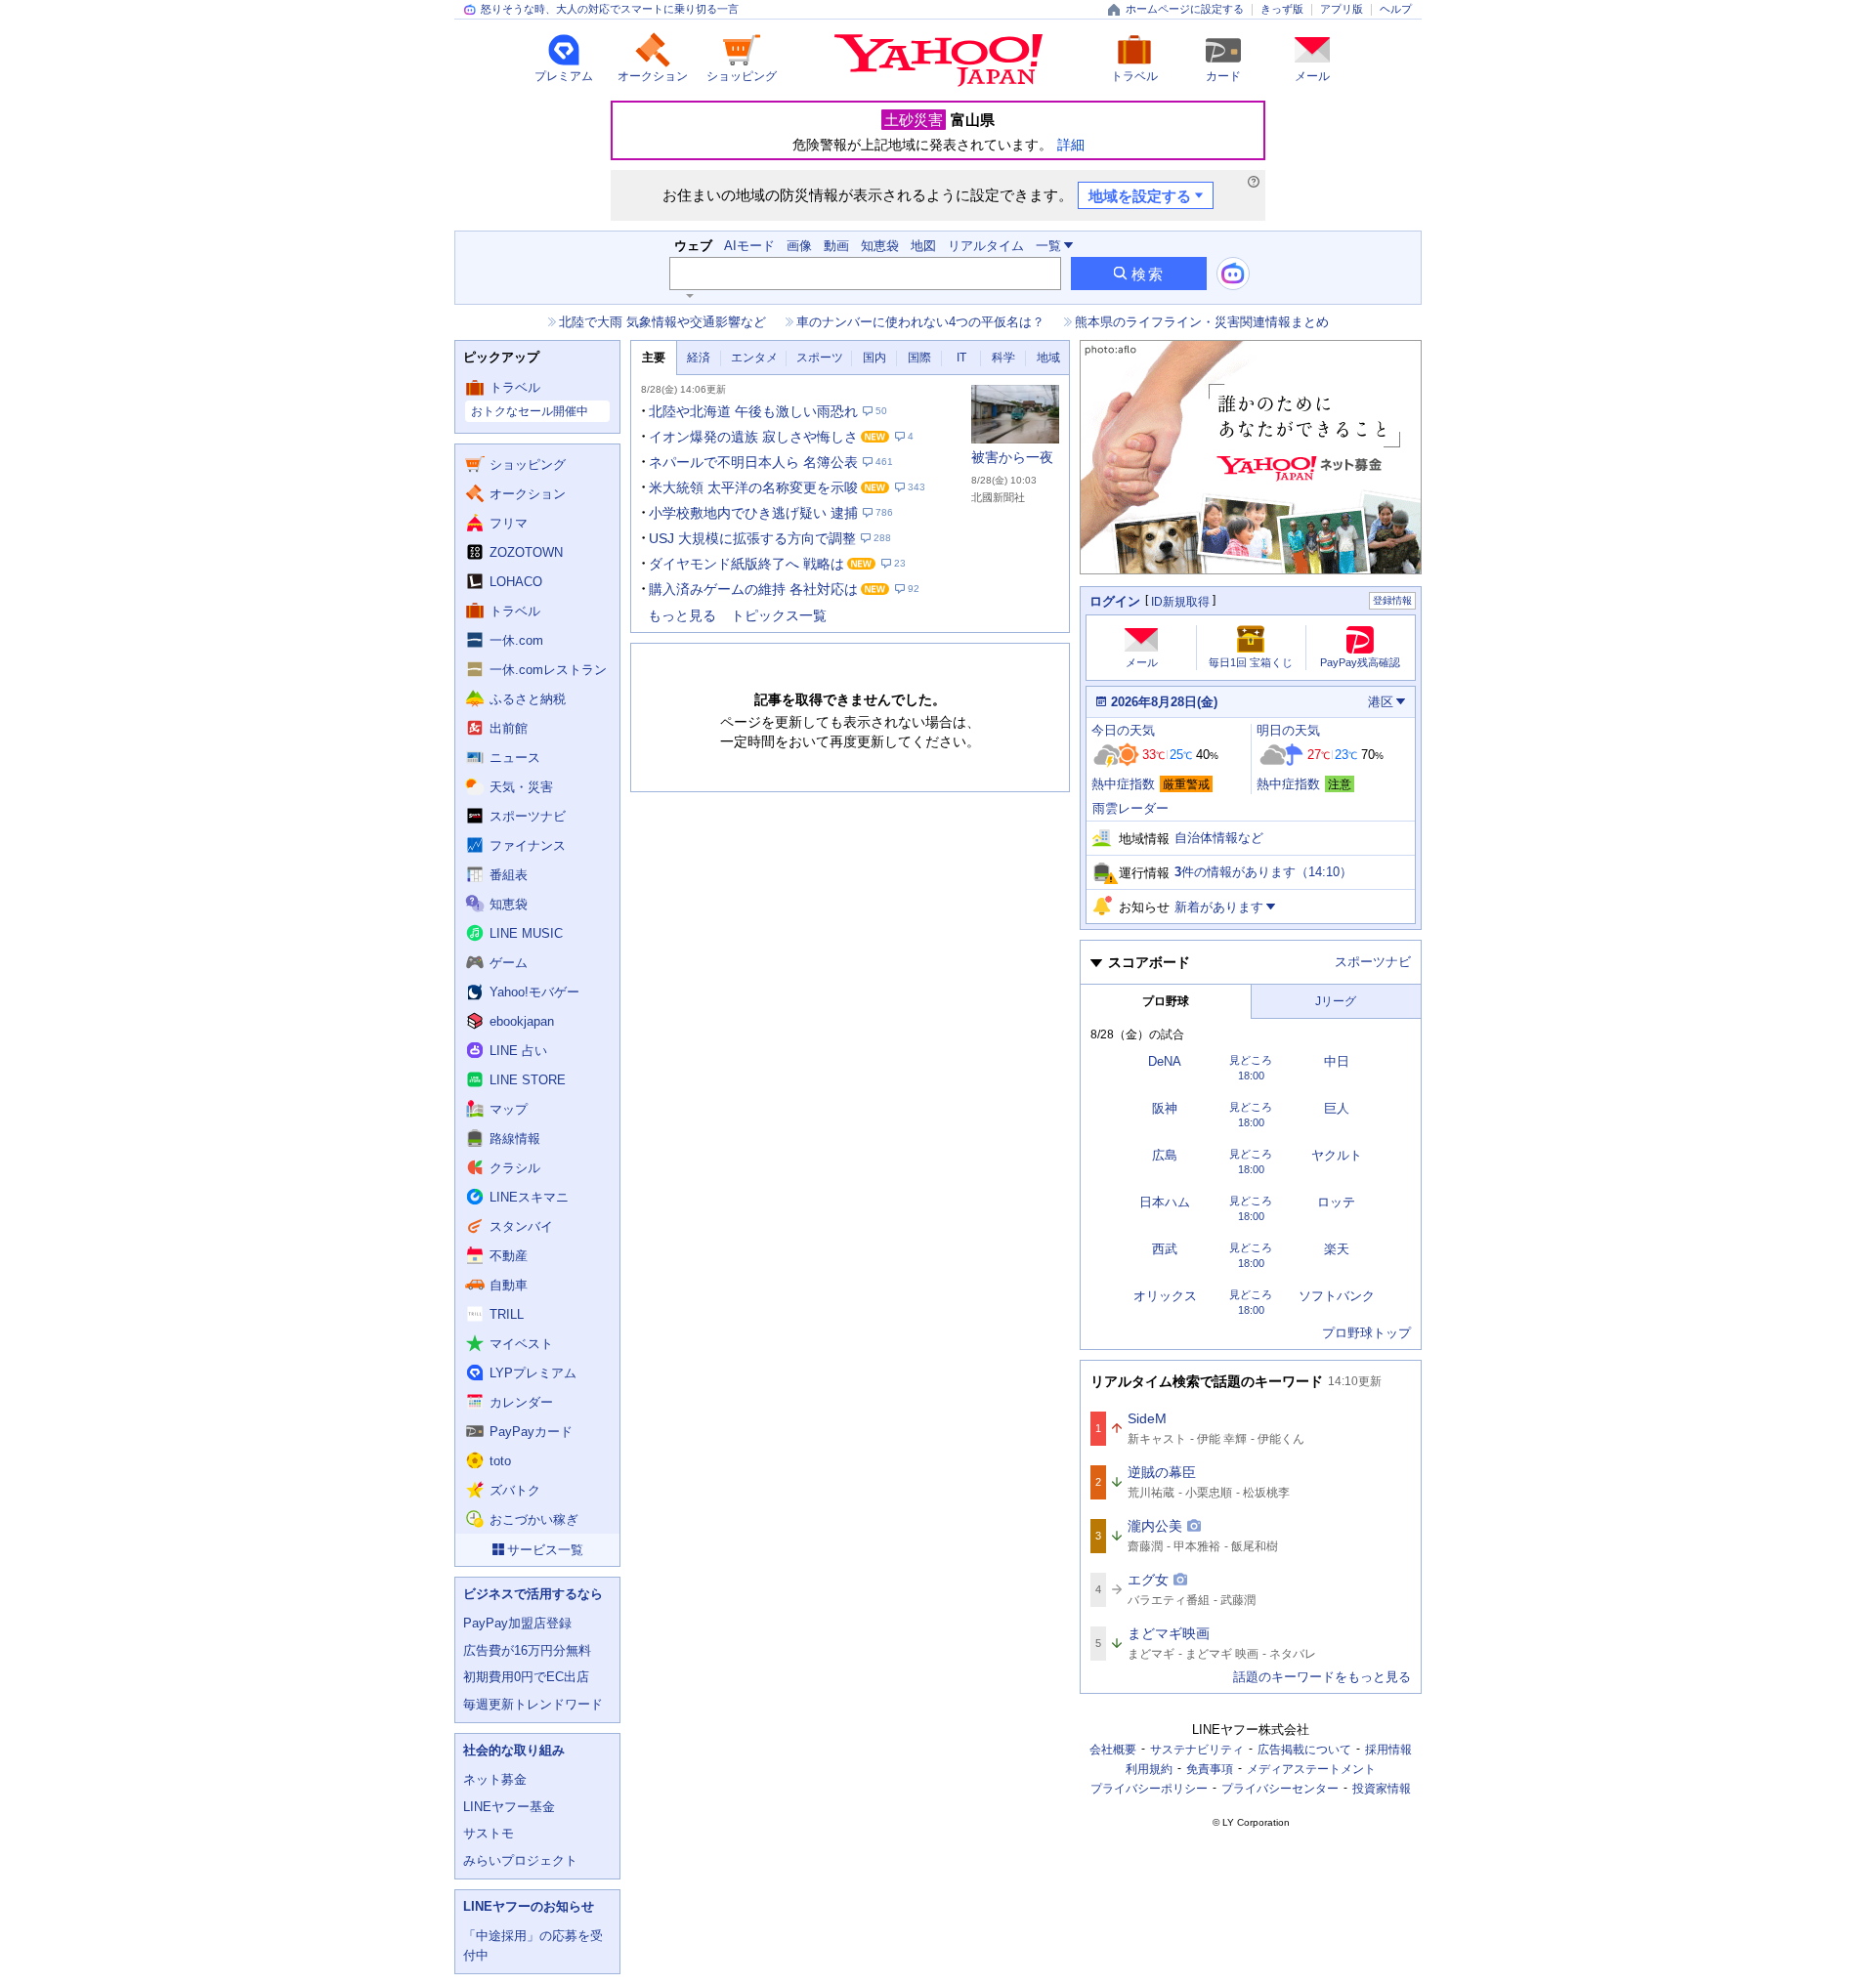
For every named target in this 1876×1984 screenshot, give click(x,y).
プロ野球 (1166, 1001)
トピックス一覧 (779, 615)
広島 (1165, 1155)
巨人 (1337, 1108)
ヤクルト (1337, 1155)
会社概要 (1113, 1750)
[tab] (654, 358)
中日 (1337, 1061)
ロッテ (1336, 1202)
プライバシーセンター (1280, 1789)
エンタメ (754, 358)
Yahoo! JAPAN (938, 61)
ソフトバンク (1337, 1296)
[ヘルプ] (1254, 182)
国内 (874, 358)
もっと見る (682, 615)
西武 (1165, 1249)
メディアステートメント (1311, 1769)
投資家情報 (1382, 1789)
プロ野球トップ (1366, 1333)
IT (961, 358)
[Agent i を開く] (1233, 274)
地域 (1048, 358)
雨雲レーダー (1130, 808)
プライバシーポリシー (1149, 1789)
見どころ (1251, 1060)
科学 (1003, 358)
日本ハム (1165, 1202)
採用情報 (1388, 1750)
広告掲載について (1304, 1750)
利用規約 (1149, 1769)
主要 (654, 358)
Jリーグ (1336, 1001)
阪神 (1165, 1108)
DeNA (1165, 1061)
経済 (699, 358)
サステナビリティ (1197, 1750)
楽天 (1337, 1249)
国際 (919, 358)
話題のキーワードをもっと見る (1322, 1677)
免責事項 (1210, 1769)
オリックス (1165, 1296)
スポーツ (820, 358)
